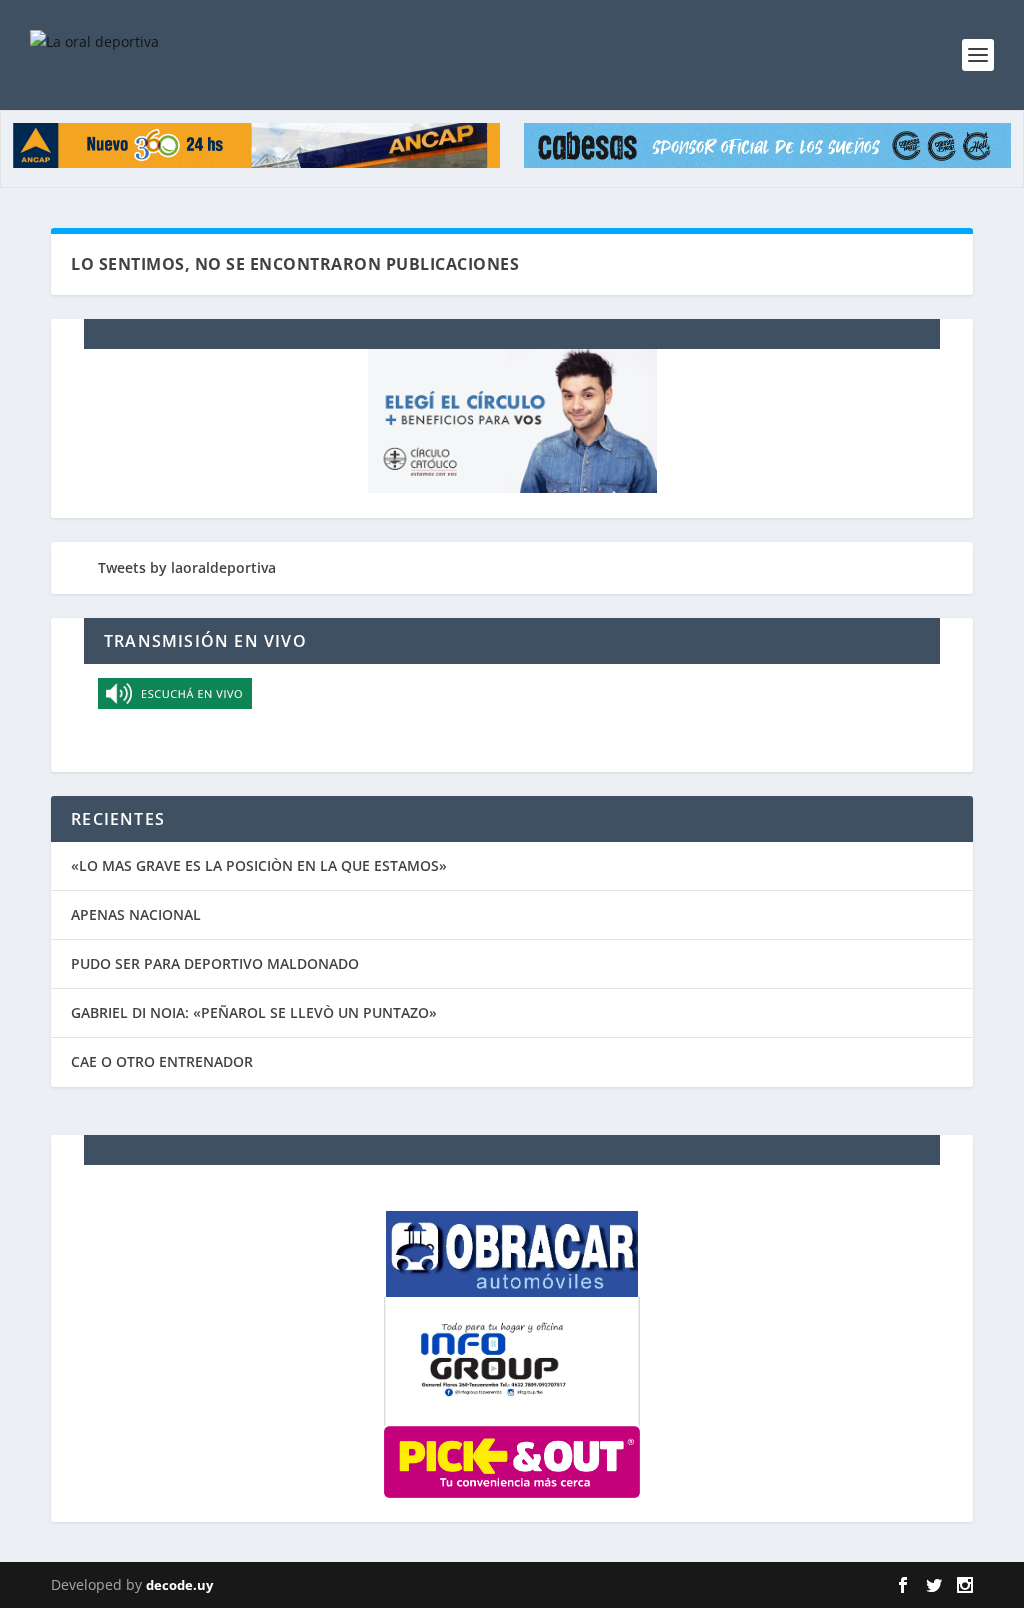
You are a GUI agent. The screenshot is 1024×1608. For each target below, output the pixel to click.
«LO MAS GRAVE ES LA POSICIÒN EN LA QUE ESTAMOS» (259, 865)
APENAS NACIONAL (136, 914)
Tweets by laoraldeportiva (187, 567)
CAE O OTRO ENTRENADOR (162, 1061)
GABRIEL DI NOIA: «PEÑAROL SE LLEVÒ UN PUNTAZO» (254, 1012)
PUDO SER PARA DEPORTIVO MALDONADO (215, 963)
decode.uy (179, 1585)
